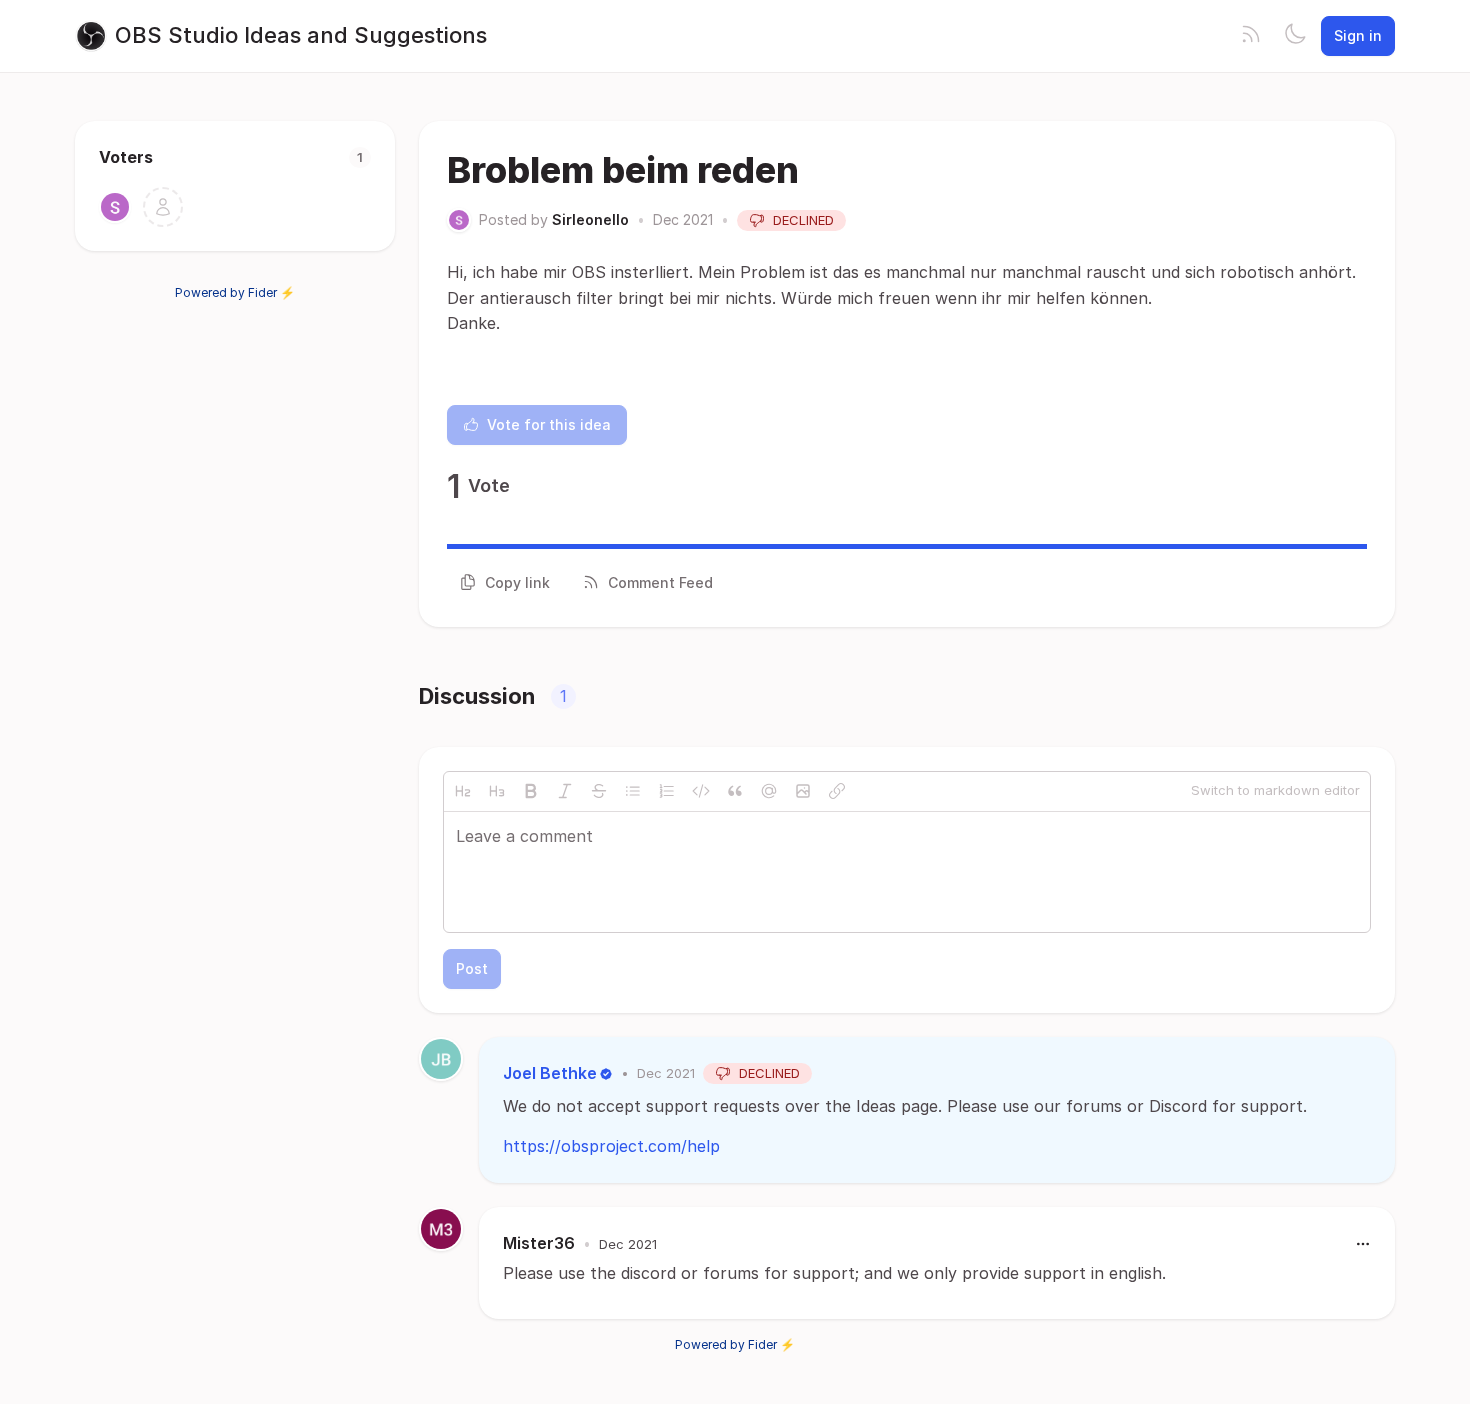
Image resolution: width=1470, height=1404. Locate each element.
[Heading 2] (463, 791)
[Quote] (735, 791)
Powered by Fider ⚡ (235, 292)
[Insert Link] (837, 791)
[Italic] (565, 791)
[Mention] (769, 791)
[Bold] (531, 791)
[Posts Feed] (1251, 36)
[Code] (701, 791)
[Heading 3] (497, 791)
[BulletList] (633, 791)
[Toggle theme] (1295, 36)
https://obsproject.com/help (611, 1146)
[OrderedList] (667, 791)
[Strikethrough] (599, 791)
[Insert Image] (803, 791)
